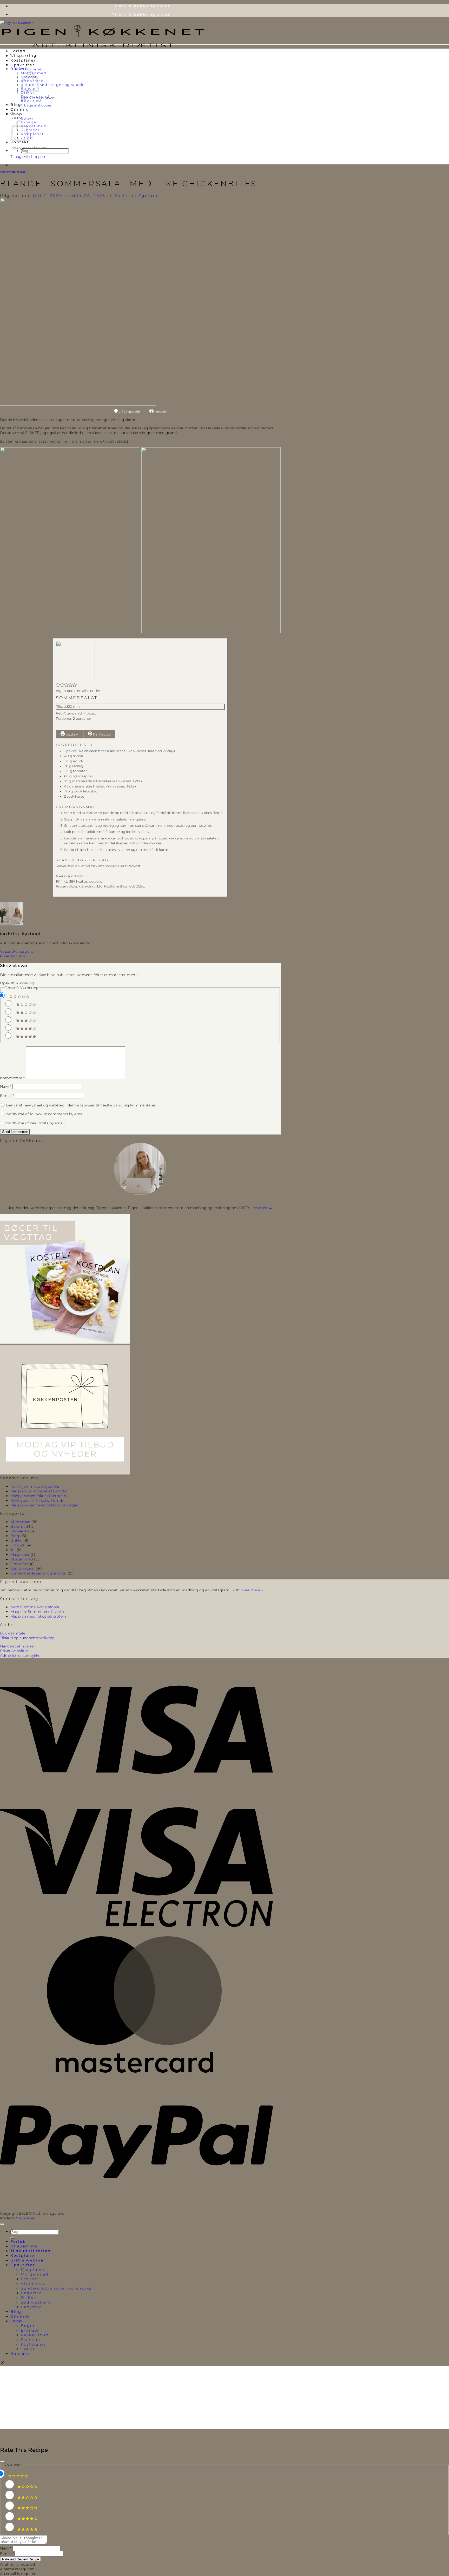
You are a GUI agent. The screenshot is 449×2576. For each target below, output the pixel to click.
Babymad (31, 100)
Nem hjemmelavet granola (35, 1486)
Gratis (28, 2349)
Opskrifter (22, 65)
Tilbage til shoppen (37, 105)
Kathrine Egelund (137, 196)
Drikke (28, 93)
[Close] (2, 2461)
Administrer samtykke (20, 1656)
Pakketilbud (34, 126)
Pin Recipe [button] (101, 734)
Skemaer (30, 130)
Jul (13, 1550)
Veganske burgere (16, 951)
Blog (16, 105)
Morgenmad (22, 1559)
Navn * (6, 2548)
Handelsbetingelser (18, 1646)
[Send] (23, 157)
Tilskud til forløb (31, 2251)
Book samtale (13, 1633)
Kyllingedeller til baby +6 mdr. (37, 1500)
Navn (6, 1086)
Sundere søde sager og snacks (53, 85)
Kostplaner (23, 60)
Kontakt (20, 142)
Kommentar (12, 1078)
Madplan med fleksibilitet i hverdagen (44, 1505)
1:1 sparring (24, 56)
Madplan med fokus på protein (38, 1496)
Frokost (20, 172)
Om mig (20, 109)
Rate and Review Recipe (21, 2559)
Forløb (18, 51)
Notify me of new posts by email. (36, 1123)
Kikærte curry (12, 956)
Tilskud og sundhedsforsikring (27, 1638)
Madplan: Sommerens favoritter (39, 1491)
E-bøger (29, 122)
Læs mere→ (261, 1208)
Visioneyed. (26, 2218)
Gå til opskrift (129, 412)
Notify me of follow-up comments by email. (46, 1114)
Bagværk (19, 1531)
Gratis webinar (28, 2260)
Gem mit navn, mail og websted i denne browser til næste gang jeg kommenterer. (81, 1105)
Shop (16, 114)
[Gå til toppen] (2, 2224)
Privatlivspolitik (14, 1651)
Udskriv (160, 412)
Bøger (27, 118)
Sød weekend (35, 96)
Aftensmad (7, 172)
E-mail (7, 1096)
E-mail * (7, 2554)
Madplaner (32, 69)
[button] (19, 69)
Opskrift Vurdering (17, 983)
